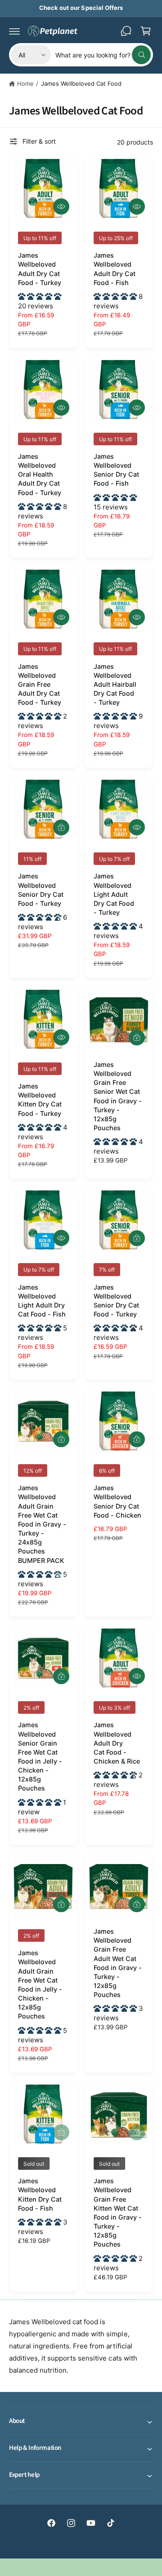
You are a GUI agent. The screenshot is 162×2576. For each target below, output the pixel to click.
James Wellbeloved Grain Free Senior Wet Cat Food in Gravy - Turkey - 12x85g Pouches (118, 1096)
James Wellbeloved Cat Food (81, 83)
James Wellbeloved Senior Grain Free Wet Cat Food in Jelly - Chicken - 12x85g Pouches (40, 1756)
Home (25, 83)
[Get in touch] (126, 31)
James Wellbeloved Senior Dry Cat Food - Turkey (41, 889)
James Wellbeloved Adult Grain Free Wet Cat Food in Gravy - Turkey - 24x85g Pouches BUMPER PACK (42, 1524)
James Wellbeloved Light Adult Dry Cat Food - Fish (42, 1301)
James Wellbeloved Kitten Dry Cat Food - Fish (40, 2194)
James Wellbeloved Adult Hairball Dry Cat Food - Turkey (115, 685)
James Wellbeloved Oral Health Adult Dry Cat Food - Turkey (40, 474)
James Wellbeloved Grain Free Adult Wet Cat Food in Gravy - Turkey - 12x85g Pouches (118, 1963)
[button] (14, 31)
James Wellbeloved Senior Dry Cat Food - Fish (116, 470)
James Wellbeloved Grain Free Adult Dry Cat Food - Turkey (40, 685)
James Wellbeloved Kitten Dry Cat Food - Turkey (40, 1099)
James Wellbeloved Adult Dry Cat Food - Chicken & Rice (117, 1743)
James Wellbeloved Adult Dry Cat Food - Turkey (40, 269)
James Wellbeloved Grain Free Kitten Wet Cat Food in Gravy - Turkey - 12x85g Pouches (118, 2212)
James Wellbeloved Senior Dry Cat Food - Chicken (117, 1501)
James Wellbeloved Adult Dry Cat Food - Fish (115, 269)
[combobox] (103, 55)
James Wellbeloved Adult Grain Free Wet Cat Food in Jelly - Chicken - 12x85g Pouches (40, 1984)
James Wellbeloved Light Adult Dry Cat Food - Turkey (114, 894)
